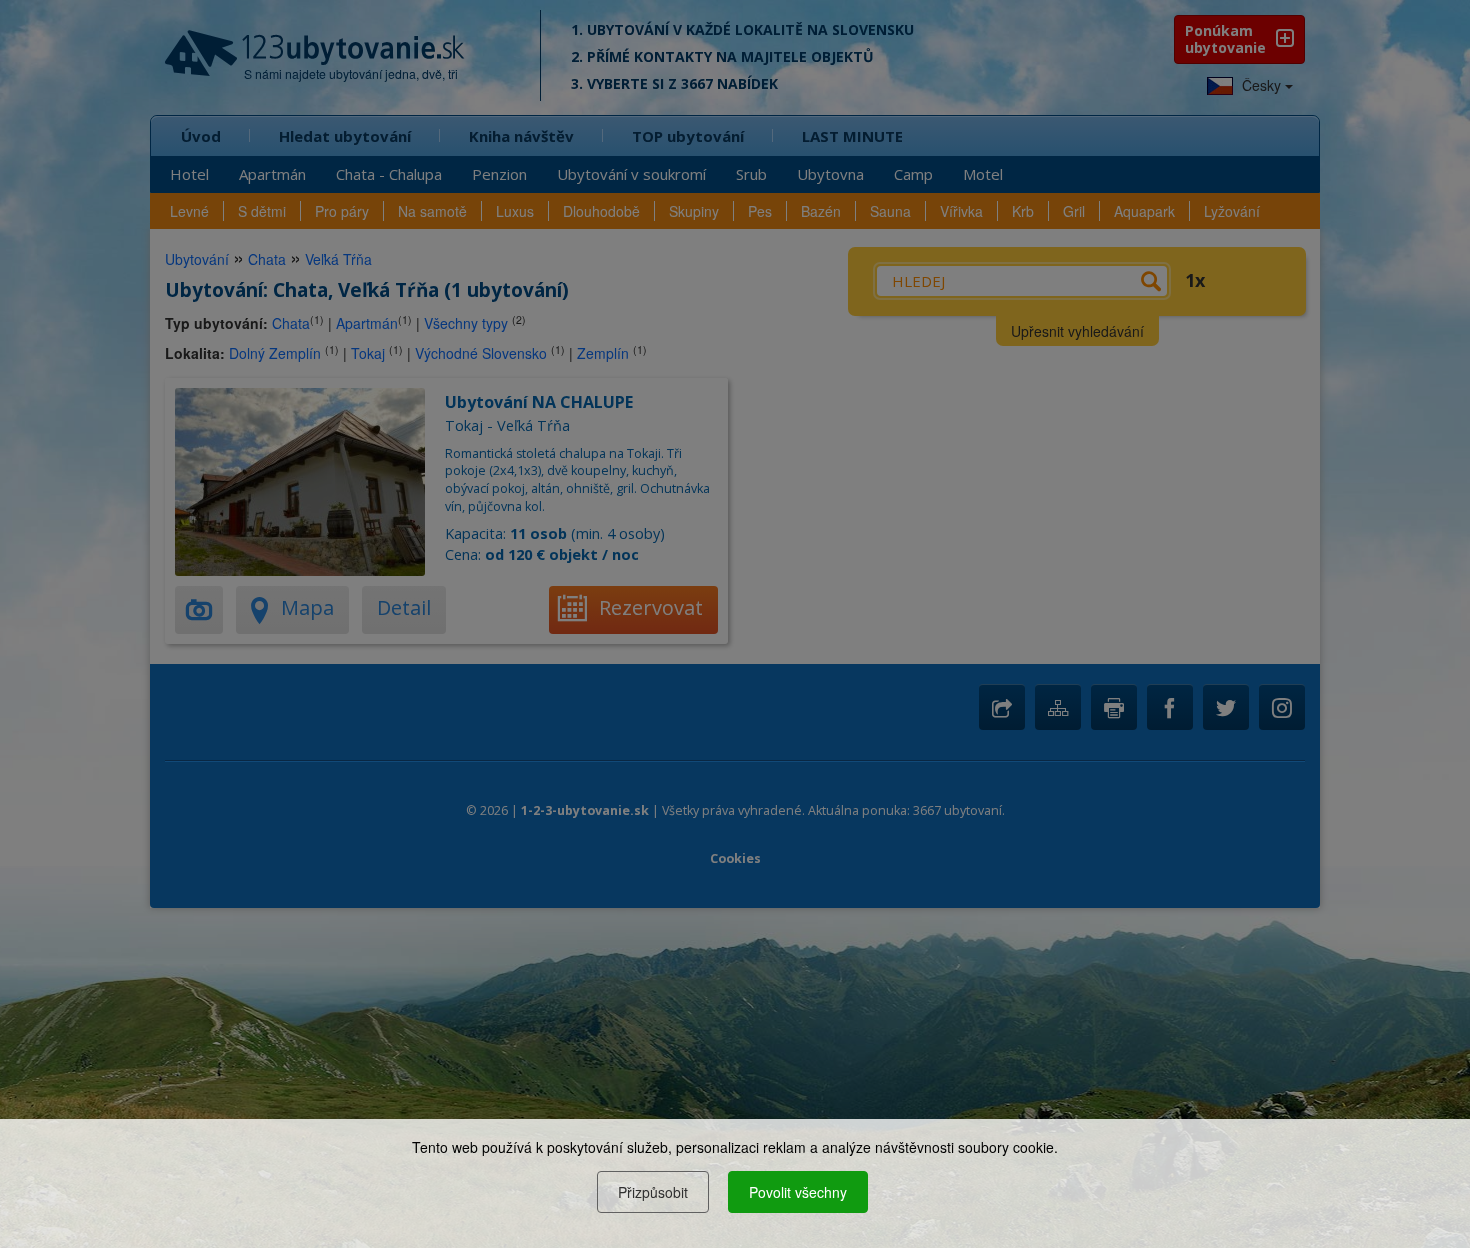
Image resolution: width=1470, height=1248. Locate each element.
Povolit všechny (798, 1192)
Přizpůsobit (653, 1192)
